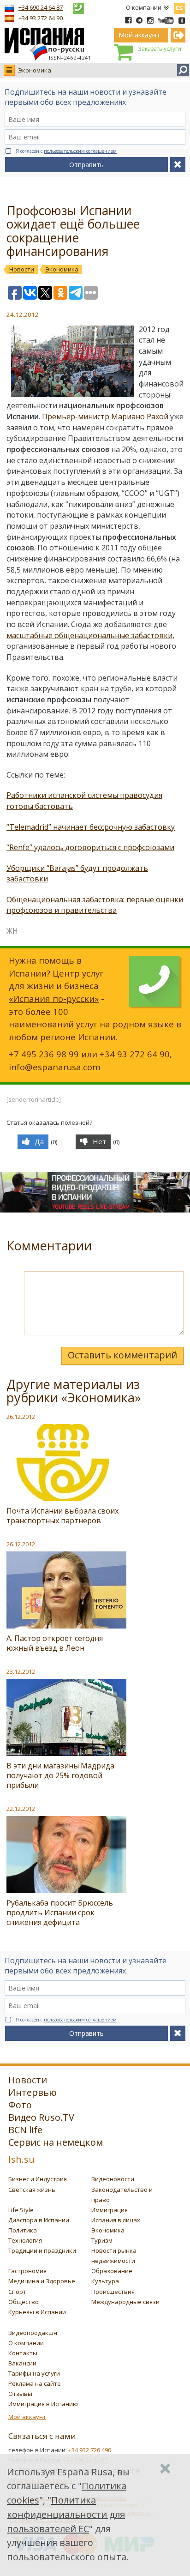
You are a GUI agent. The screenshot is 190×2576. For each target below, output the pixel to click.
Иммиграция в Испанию (43, 2404)
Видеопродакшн (33, 2333)
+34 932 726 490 (90, 2450)
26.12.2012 (21, 1417)
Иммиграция (110, 2210)
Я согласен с (66, 151)
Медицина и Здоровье (42, 2281)
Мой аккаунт (27, 2417)
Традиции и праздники (42, 2250)
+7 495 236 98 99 (44, 1054)
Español (179, 6)
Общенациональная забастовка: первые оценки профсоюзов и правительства (95, 905)
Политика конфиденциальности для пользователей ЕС (66, 2514)
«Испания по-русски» (54, 998)
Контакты (23, 2353)
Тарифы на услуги (34, 2373)
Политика (23, 2230)
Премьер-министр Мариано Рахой (105, 416)
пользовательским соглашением (80, 151)
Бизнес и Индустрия (38, 2179)
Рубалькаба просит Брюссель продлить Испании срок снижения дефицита (60, 1912)
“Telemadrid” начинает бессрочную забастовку (91, 827)
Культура (105, 2281)
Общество (24, 2302)
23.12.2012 (21, 1671)
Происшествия (113, 2292)
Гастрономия (27, 2271)
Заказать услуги (160, 49)
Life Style (21, 2210)
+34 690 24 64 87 (41, 7)
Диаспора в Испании (39, 2220)
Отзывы (20, 2394)
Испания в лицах (116, 2220)
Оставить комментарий (122, 1355)
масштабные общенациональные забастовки (89, 635)
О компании (144, 7)
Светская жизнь (32, 2190)
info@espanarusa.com (55, 1067)
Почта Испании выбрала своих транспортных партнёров (62, 1516)
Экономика (35, 70)
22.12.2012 (21, 1809)
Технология (25, 2240)
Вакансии (22, 2363)
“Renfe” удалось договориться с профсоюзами (90, 847)
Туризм (102, 2240)
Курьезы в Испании (37, 2312)
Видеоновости (113, 2179)
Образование (112, 2271)
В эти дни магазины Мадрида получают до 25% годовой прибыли (60, 1775)
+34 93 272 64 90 (41, 18)
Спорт (17, 2292)
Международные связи (125, 2302)
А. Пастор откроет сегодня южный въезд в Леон (55, 1643)
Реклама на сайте (35, 2383)
